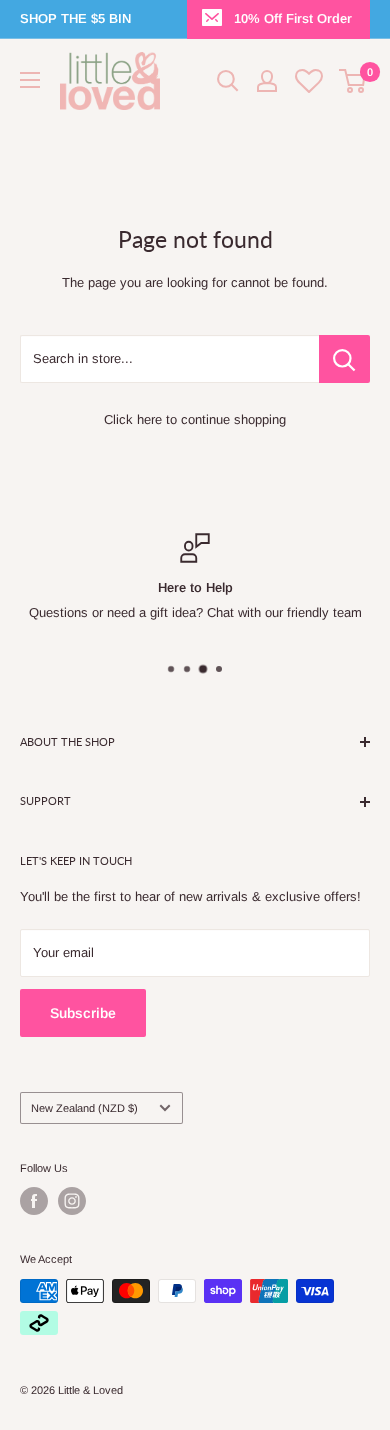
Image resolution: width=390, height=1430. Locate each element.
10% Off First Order (293, 18)
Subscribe (83, 1013)
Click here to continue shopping (195, 419)
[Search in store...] (344, 359)
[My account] (267, 81)
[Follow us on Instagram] (72, 1201)
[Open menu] (30, 80)
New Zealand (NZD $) (84, 1108)
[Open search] (228, 81)
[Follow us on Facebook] (34, 1201)
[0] (353, 81)
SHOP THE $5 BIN (75, 18)
